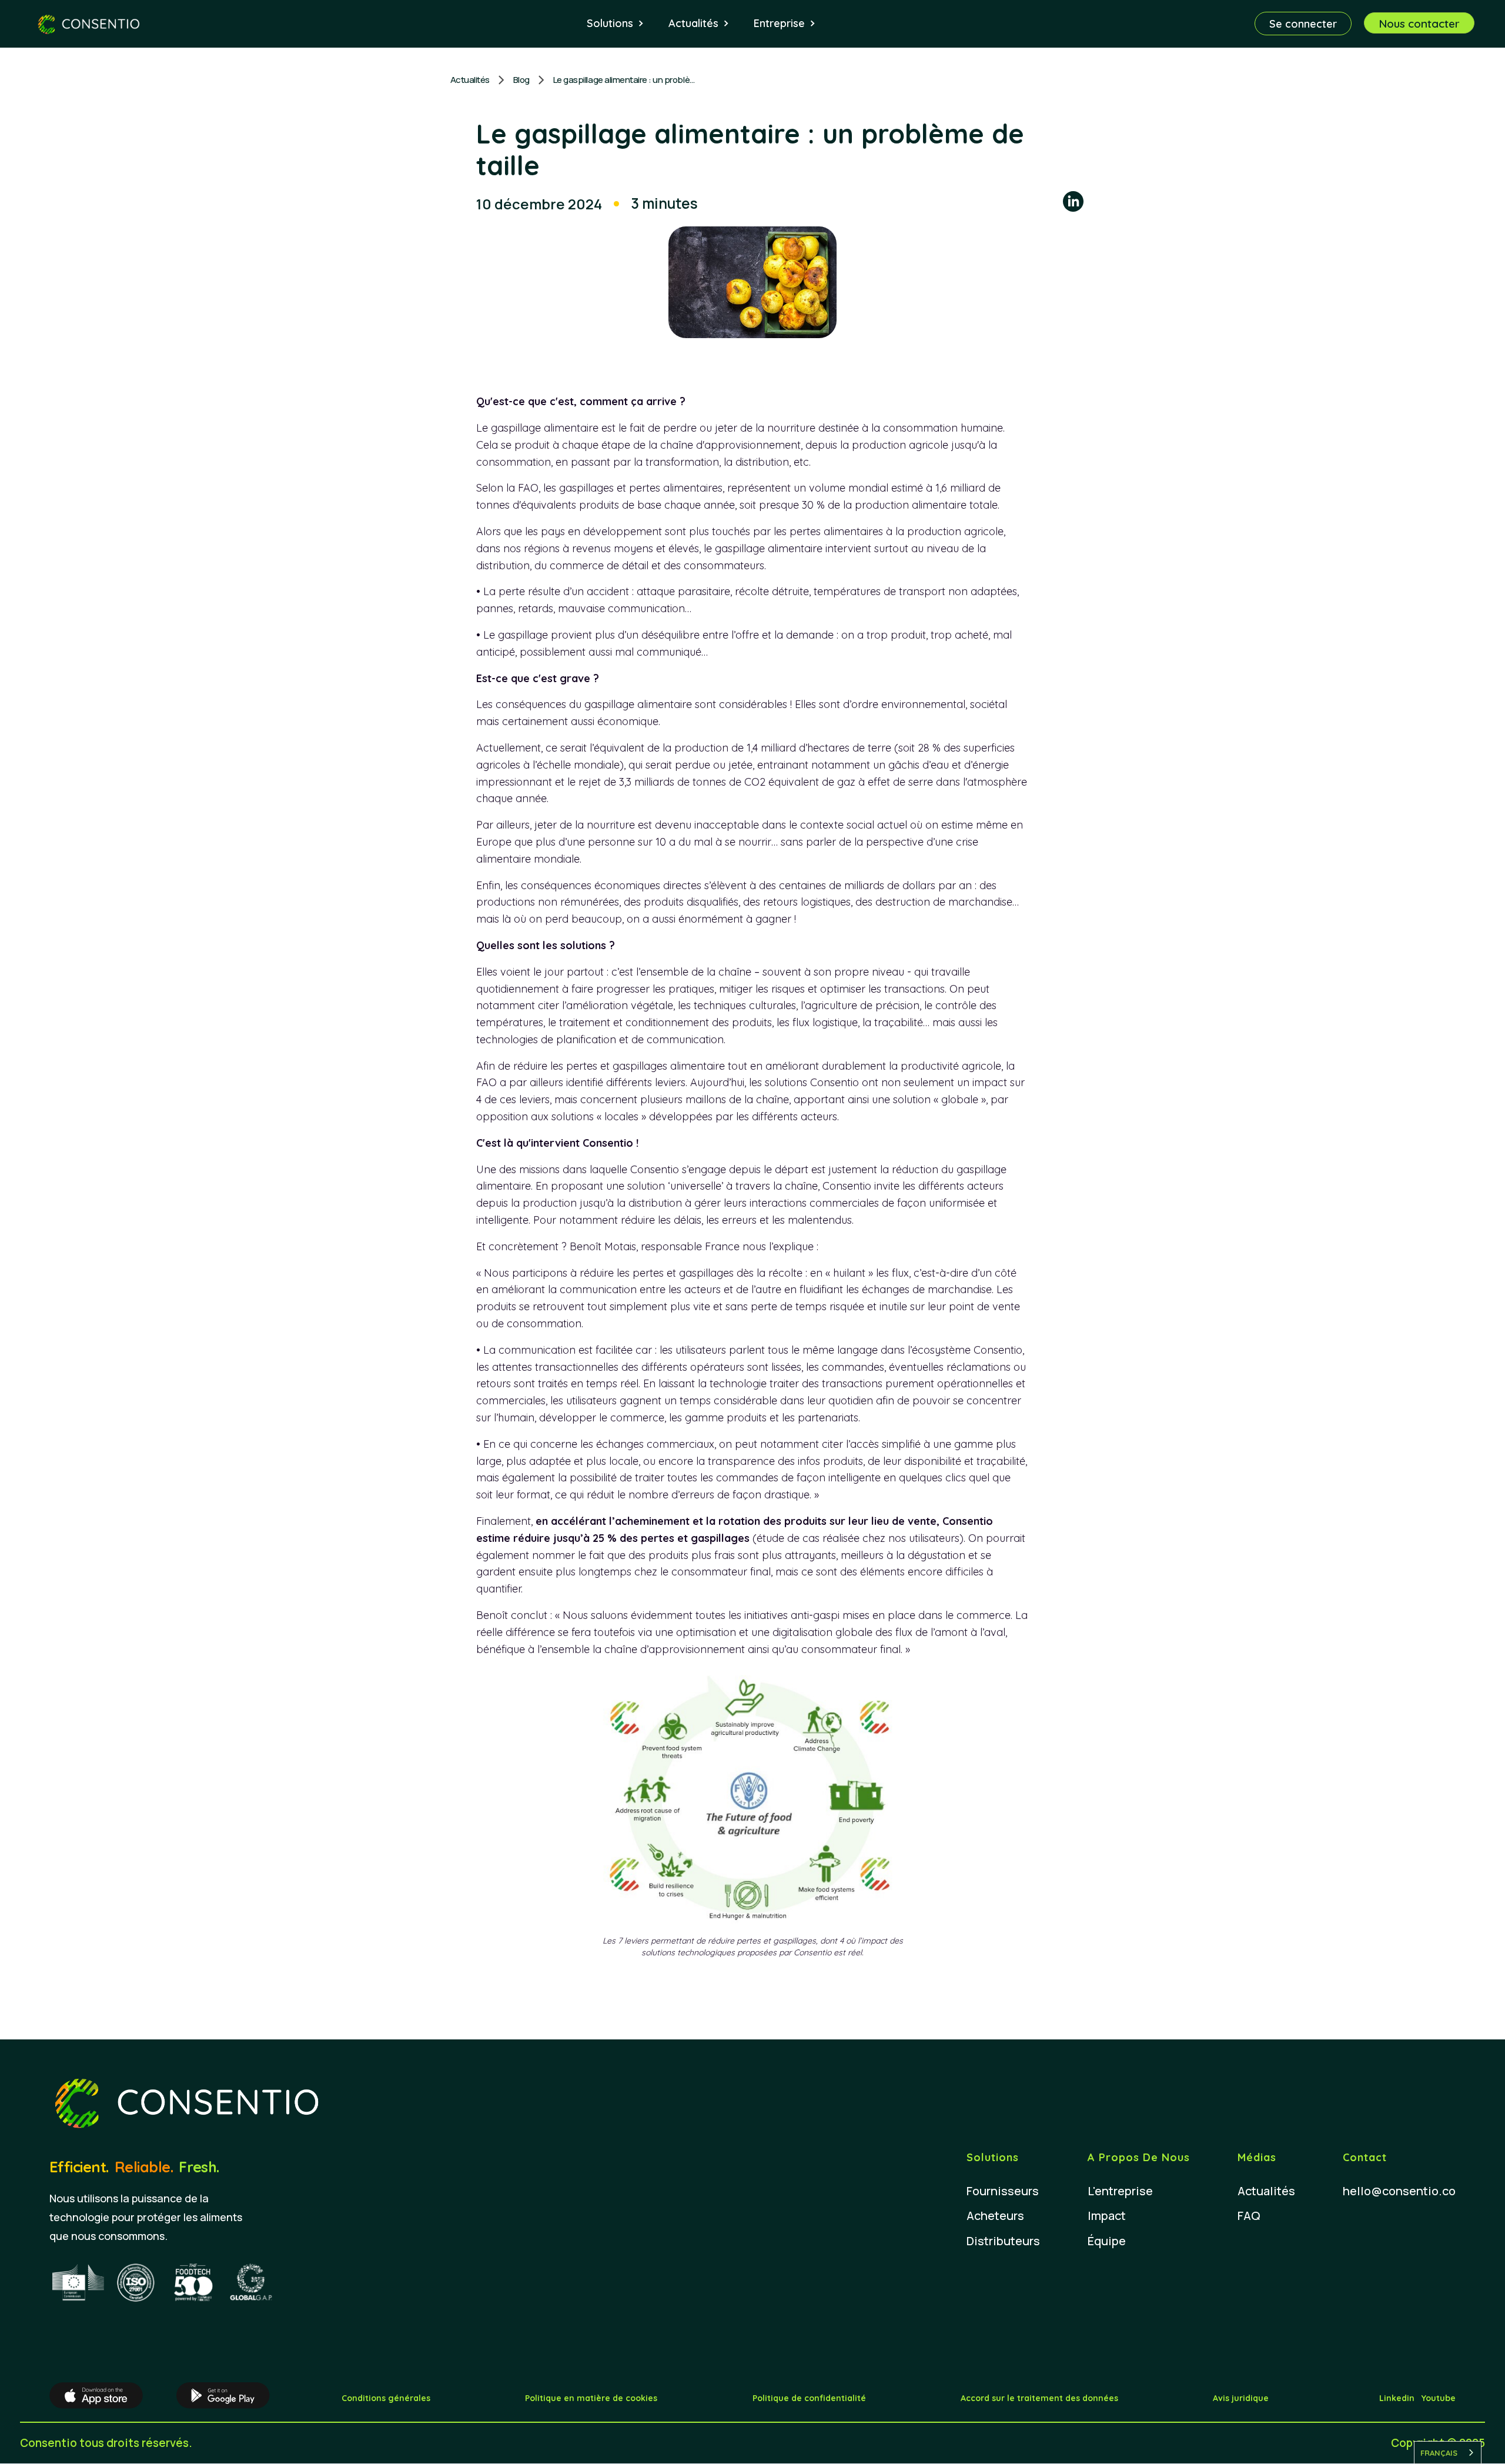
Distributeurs (1003, 2241)
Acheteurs (995, 2216)
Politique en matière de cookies (591, 2398)
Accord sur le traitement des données (1039, 2398)
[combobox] (1448, 2453)
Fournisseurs (1003, 2191)
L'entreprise (1120, 2191)
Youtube (1439, 2398)
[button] (616, 24)
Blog (521, 80)
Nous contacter (1419, 24)
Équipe (1107, 2241)
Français (1439, 2453)
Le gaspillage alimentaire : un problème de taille (627, 80)
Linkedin (1397, 2398)
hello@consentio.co (1399, 2191)
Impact (1107, 2216)
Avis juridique (1241, 2398)
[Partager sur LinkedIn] (1073, 203)
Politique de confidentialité (809, 2398)
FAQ (1249, 2216)
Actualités (470, 80)
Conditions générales (386, 2398)
